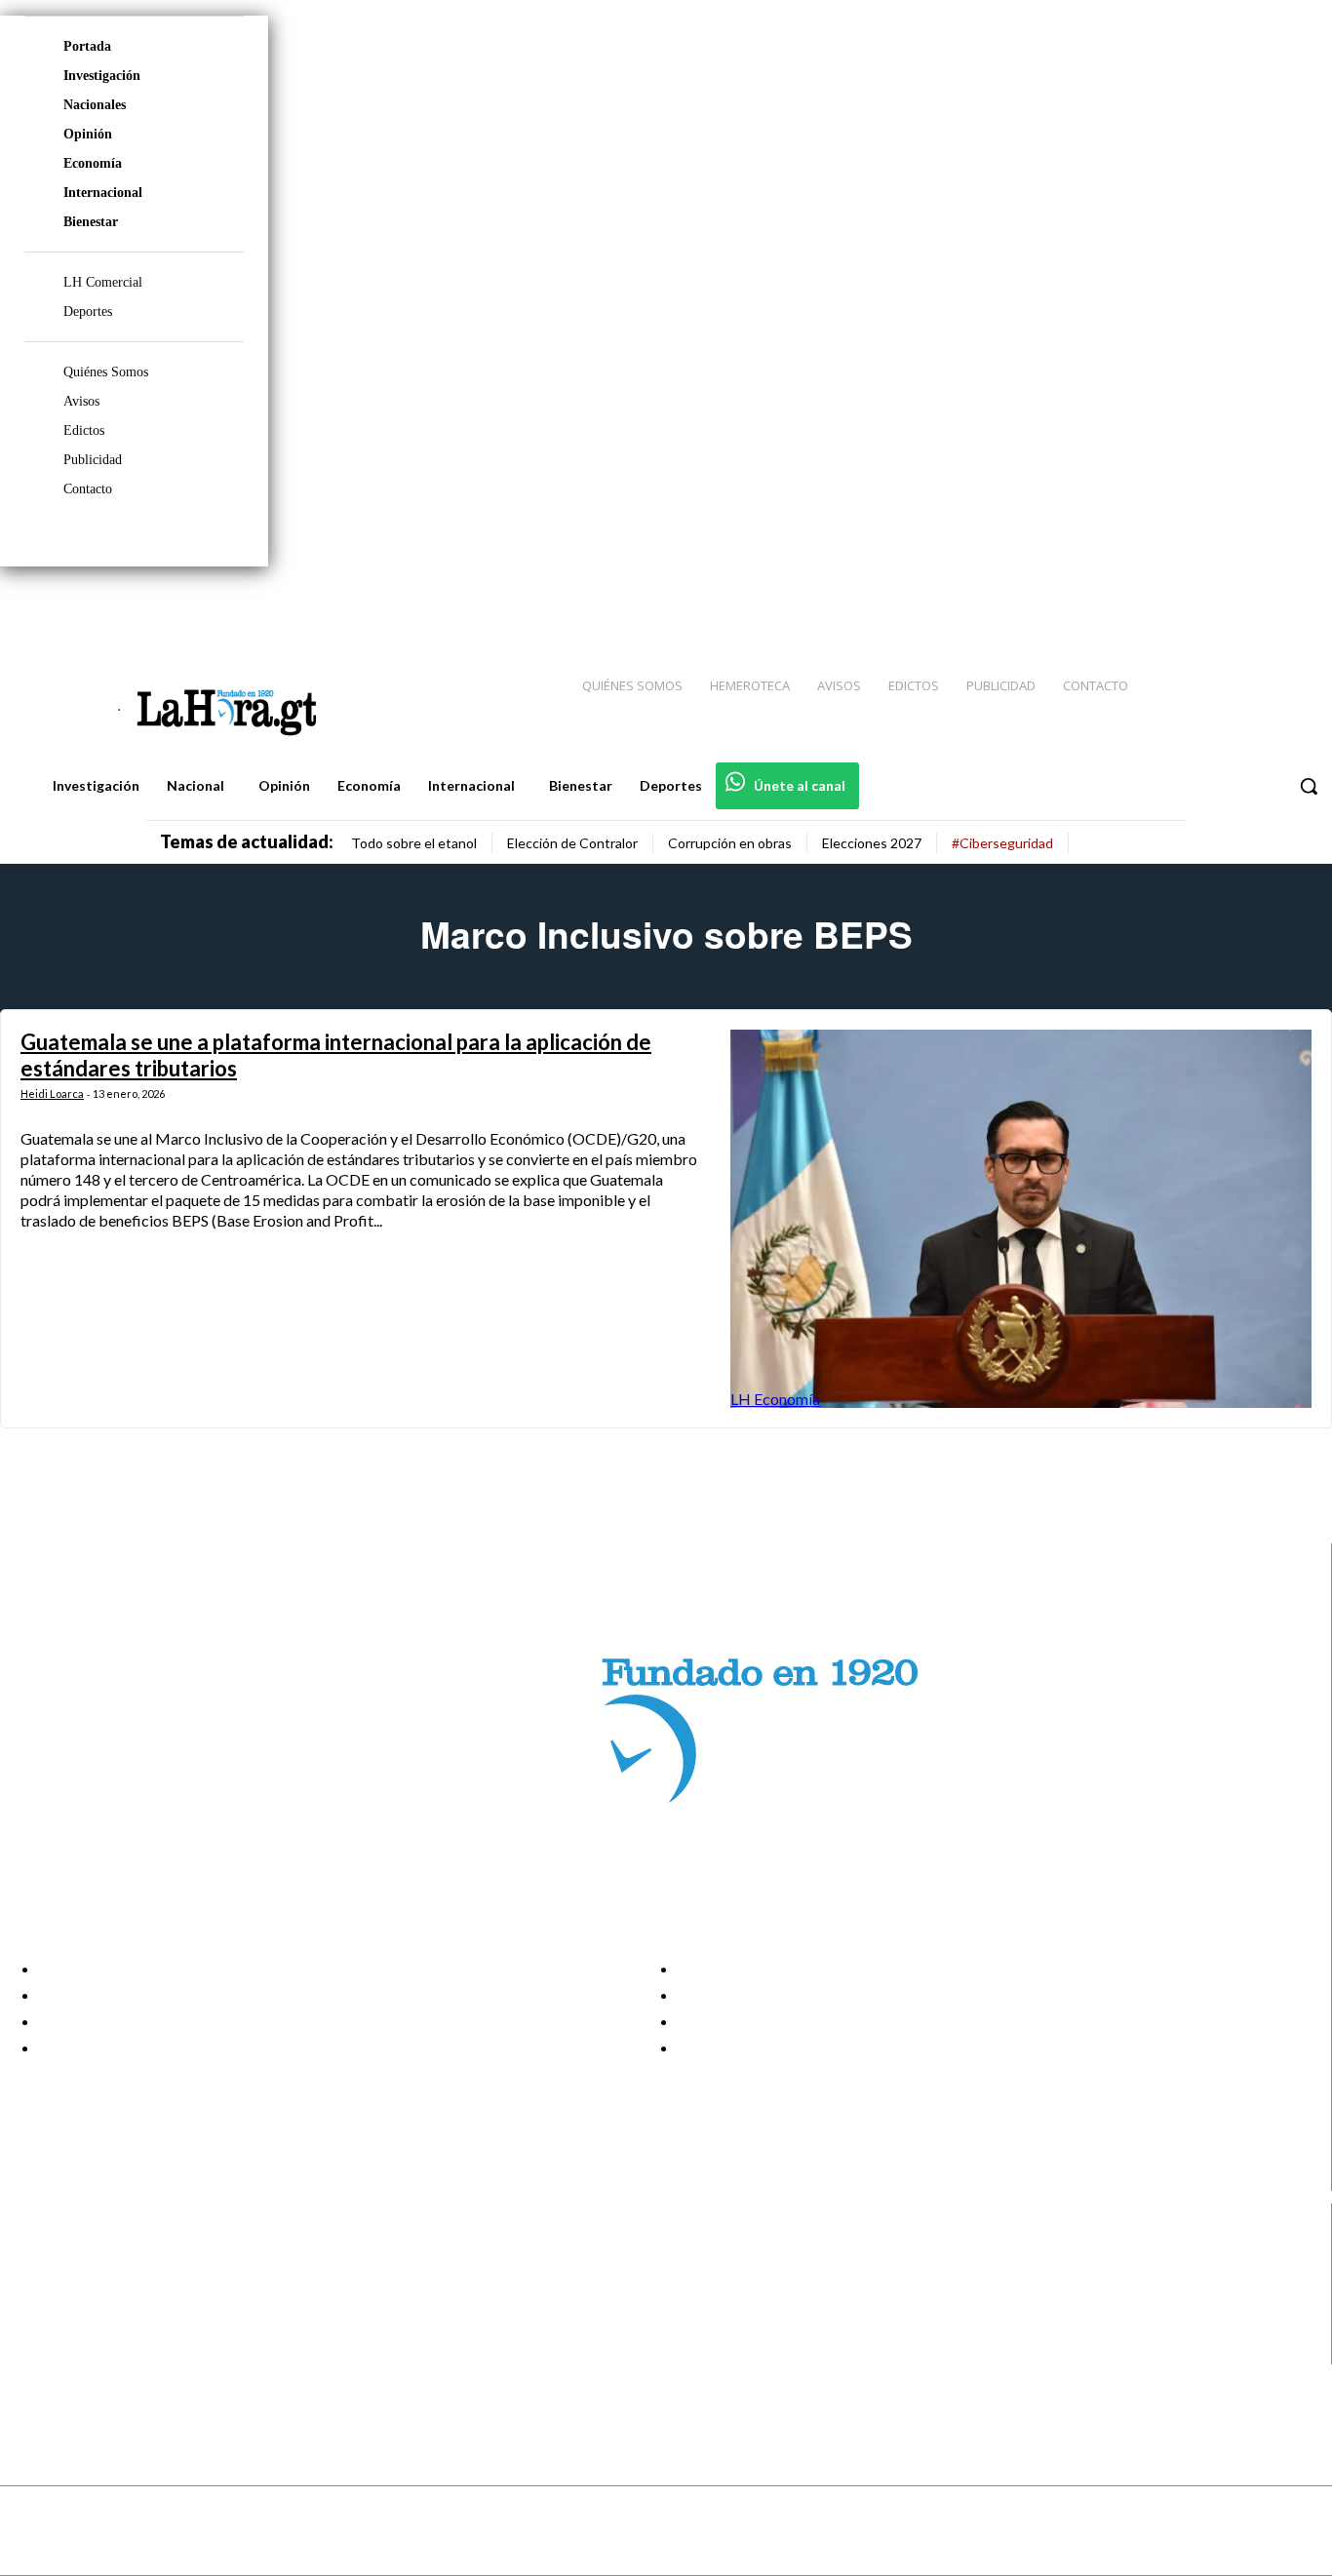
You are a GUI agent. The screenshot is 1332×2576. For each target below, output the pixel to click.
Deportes (88, 312)
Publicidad (93, 460)
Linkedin (86, 2302)
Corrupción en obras (730, 843)
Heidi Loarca (52, 1093)
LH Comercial (103, 282)
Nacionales (95, 105)
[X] (32, 2327)
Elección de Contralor (572, 843)
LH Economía (775, 1399)
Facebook (91, 2253)
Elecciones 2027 (872, 843)
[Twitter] (1260, 605)
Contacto (88, 489)
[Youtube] (1295, 605)
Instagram (93, 2278)
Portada (87, 46)
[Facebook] (1156, 605)
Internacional (103, 193)
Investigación (102, 76)
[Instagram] (1191, 605)
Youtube (86, 2352)
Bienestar (91, 222)
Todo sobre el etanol (414, 843)
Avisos (81, 401)
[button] (1309, 786)
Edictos (84, 430)
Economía (93, 163)
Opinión (88, 134)
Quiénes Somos (106, 372)
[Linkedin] (1226, 605)
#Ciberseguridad (1002, 843)
